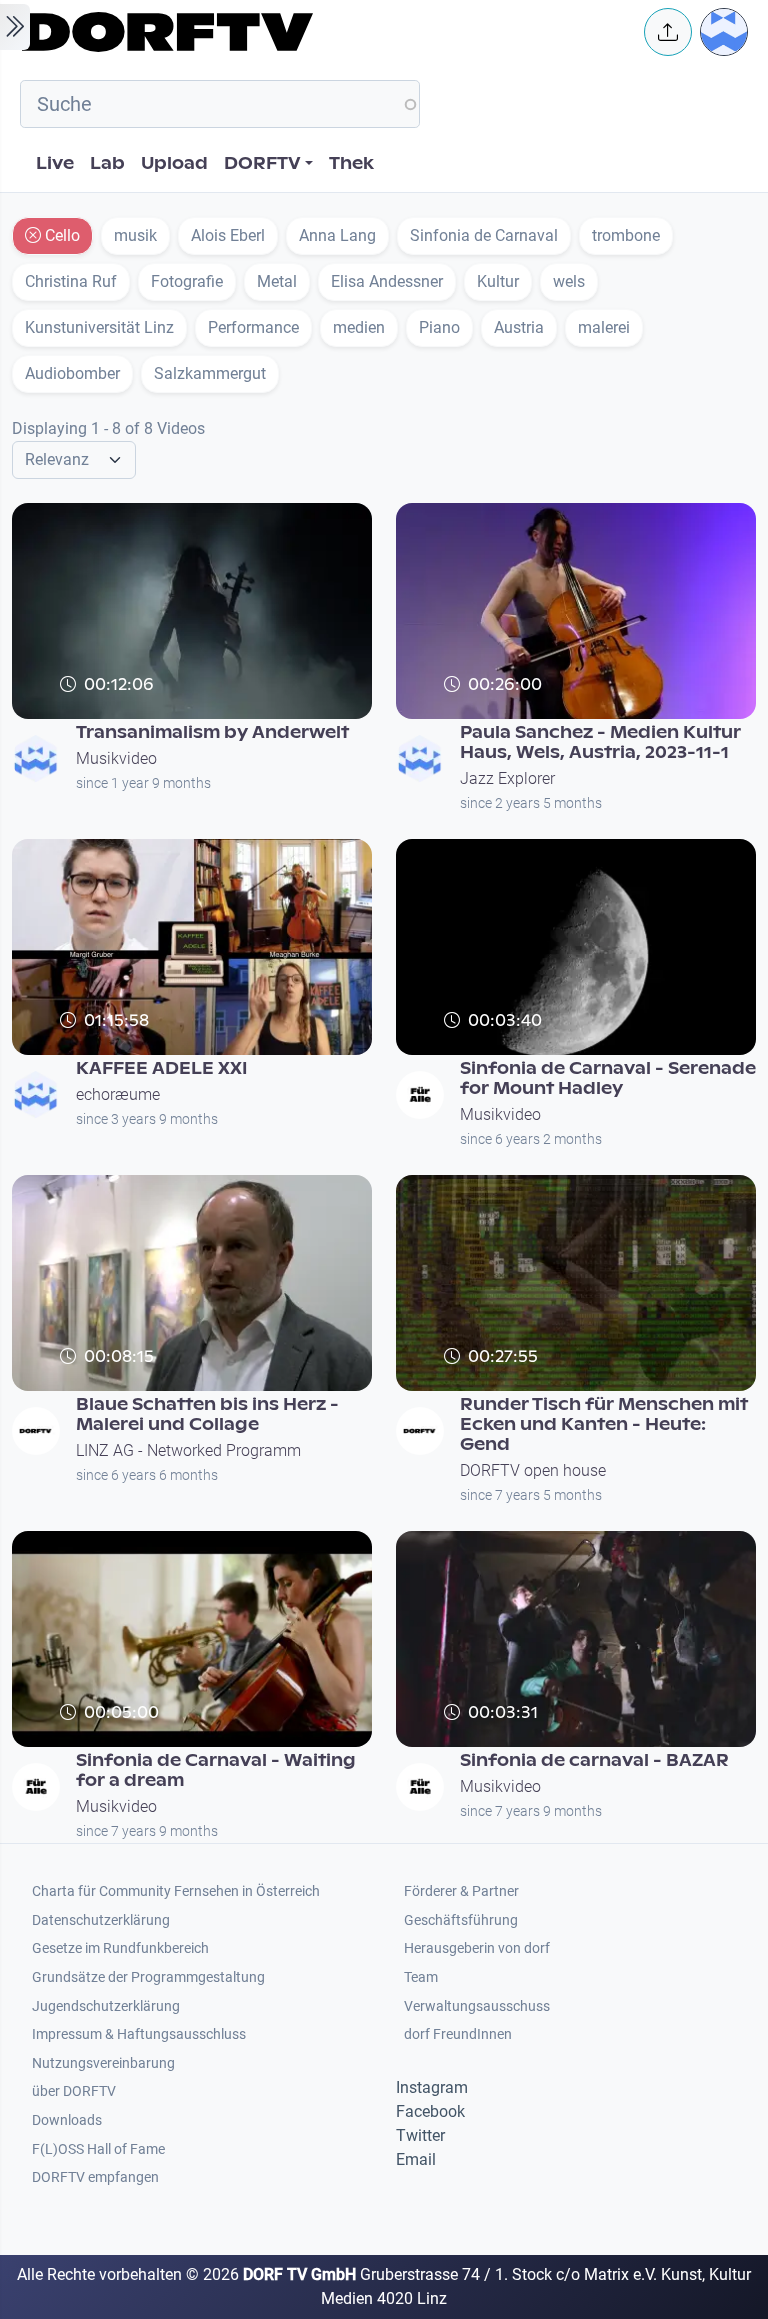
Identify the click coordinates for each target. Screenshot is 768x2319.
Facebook (430, 2111)
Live (55, 163)
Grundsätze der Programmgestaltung (148, 1977)
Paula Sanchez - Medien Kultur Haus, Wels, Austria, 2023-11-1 (600, 742)
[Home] (320, 32)
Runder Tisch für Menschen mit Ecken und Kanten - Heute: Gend (604, 1424)
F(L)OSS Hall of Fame (98, 2149)
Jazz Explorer (507, 778)
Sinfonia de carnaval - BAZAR (594, 1760)
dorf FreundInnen (458, 2034)
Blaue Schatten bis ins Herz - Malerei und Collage (207, 1414)
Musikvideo (116, 758)
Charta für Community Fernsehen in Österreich (176, 1891)
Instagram (432, 2087)
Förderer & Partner (461, 1891)
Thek (351, 163)
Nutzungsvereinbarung (103, 2063)
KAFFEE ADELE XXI (162, 1068)
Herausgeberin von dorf (477, 1948)
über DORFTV (74, 2091)
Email (416, 2159)
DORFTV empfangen (95, 2177)
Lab (107, 163)
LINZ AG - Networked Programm (188, 1450)
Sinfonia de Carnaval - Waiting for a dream (216, 1770)
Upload (174, 163)
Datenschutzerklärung (101, 1920)
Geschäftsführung (461, 1920)
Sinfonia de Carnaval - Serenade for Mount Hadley (608, 1078)
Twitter (420, 2135)
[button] (668, 32)
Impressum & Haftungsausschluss (139, 2034)
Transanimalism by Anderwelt (212, 732)
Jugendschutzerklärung (106, 2006)
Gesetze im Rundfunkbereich (120, 1948)
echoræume (118, 1094)
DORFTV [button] (262, 163)
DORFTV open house (533, 1470)
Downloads (67, 2120)
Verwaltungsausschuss (477, 2006)
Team (421, 1977)
